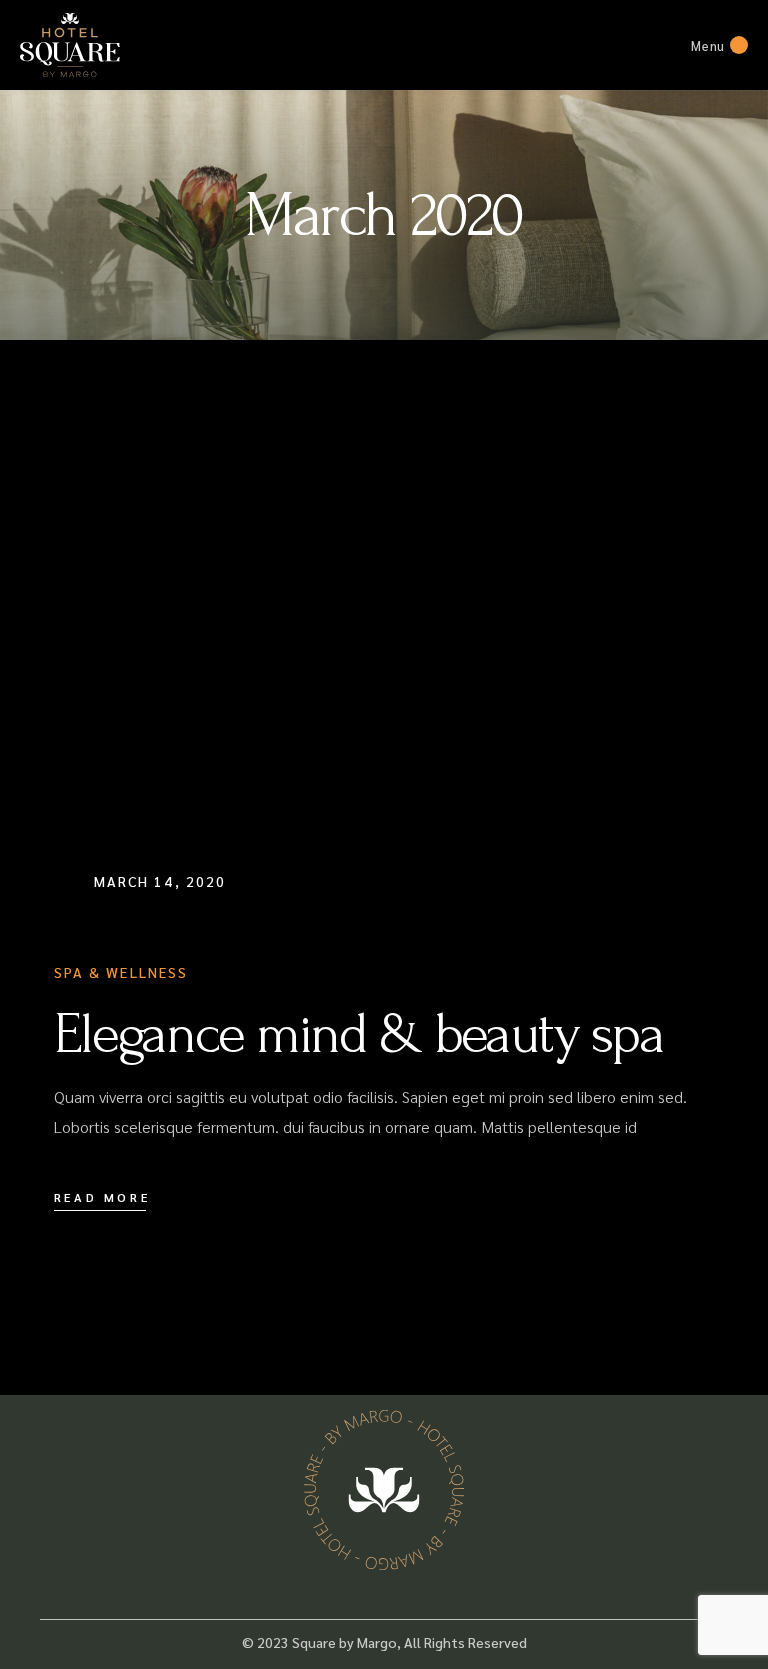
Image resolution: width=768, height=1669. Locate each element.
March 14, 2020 (160, 881)
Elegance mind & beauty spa (359, 1034)
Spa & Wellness (121, 972)
